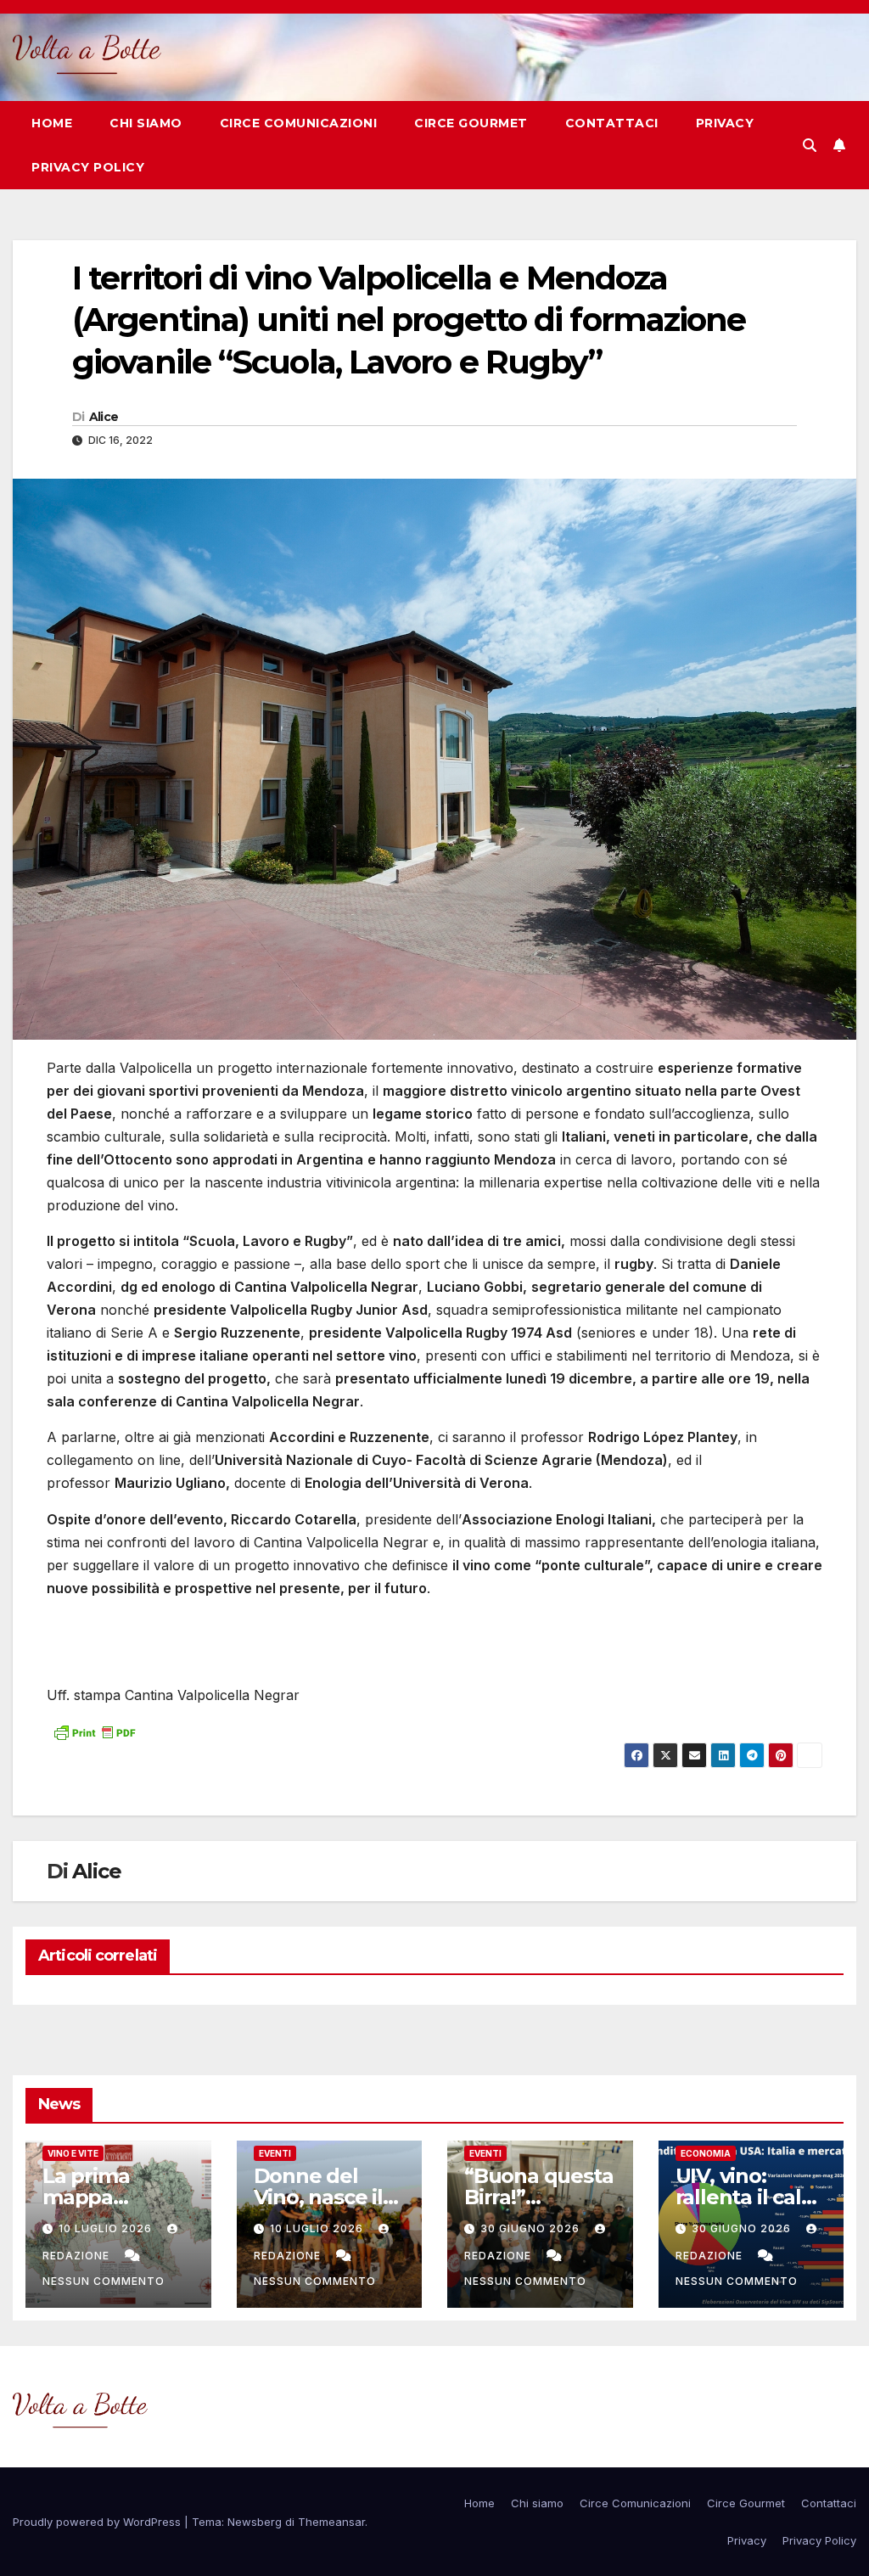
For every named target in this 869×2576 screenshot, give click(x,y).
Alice (104, 417)
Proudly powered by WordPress (98, 2522)
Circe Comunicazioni (299, 123)
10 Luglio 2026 (107, 2228)
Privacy (725, 123)
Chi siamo (146, 123)
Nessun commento (104, 2281)
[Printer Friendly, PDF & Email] (94, 1731)
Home (52, 123)
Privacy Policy (88, 167)
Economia (706, 2153)
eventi (275, 2153)
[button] (810, 145)
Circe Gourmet (471, 123)
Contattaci (612, 123)
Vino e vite (73, 2153)
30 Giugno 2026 (532, 2228)
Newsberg (255, 2522)
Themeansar (331, 2522)
